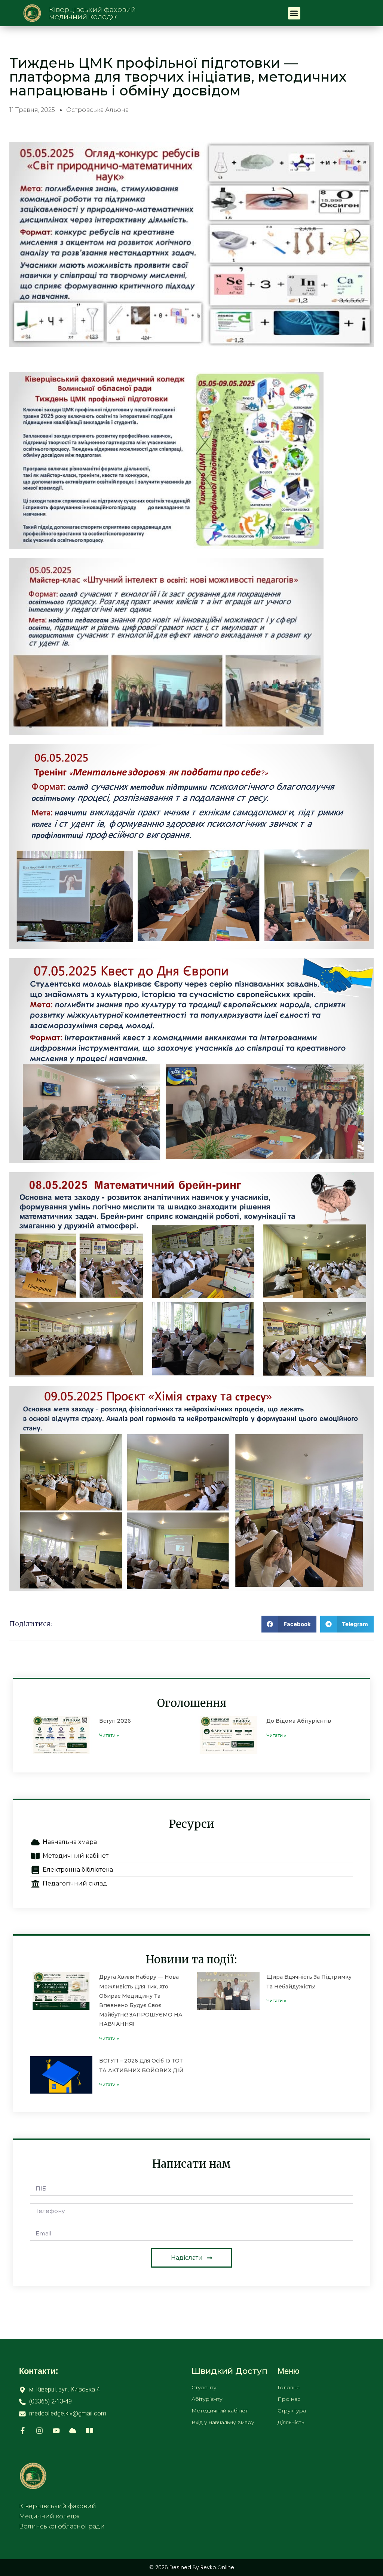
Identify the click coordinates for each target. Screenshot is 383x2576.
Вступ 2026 (115, 1721)
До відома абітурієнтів (299, 1721)
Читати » (109, 1735)
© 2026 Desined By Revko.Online (192, 2567)
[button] (294, 13)
